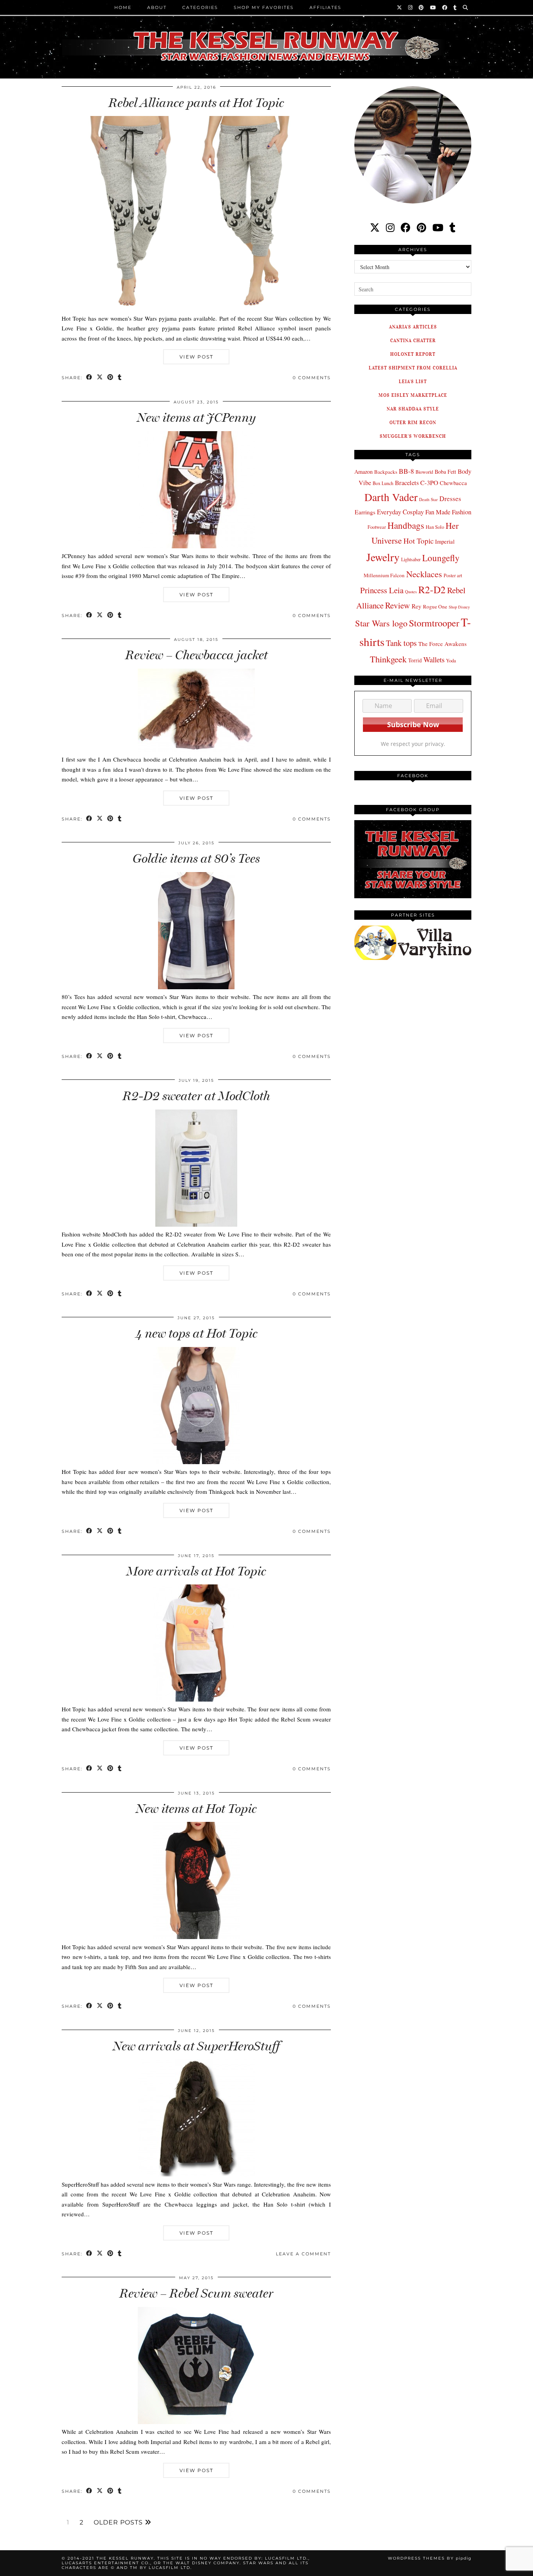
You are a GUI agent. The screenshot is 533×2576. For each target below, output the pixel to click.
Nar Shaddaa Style (413, 409)
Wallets (434, 659)
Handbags (406, 525)
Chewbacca (453, 483)
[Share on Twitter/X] (100, 378)
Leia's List (413, 381)
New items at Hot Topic (196, 1809)
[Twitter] (400, 7)
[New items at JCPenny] (196, 546)
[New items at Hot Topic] (196, 1937)
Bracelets (407, 483)
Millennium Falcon (384, 575)
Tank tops (401, 643)
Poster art (453, 575)
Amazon (363, 472)
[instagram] (390, 227)
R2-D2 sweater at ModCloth (196, 1096)
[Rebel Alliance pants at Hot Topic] (196, 308)
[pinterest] (421, 227)
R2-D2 (432, 589)
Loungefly (441, 558)
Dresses (450, 499)
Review (398, 605)
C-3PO (429, 483)
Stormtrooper (434, 623)
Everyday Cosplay (400, 512)
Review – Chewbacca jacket (196, 655)
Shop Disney (459, 607)
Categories (200, 7)
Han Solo (435, 527)
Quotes (411, 592)
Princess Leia (382, 590)
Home (123, 7)
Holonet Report (413, 354)
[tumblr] (455, 7)
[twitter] (375, 227)
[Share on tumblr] (120, 378)
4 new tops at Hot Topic (196, 1333)
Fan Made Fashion (448, 512)
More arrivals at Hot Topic (196, 1571)
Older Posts (119, 2522)
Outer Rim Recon (413, 422)
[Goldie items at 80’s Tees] (196, 987)
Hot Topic (418, 541)
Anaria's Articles (413, 327)
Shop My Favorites (264, 7)
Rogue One (435, 607)
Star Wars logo (381, 623)
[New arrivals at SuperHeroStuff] (196, 2174)
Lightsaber (411, 559)
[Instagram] (411, 7)
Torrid (415, 660)
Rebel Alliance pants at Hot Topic (196, 103)
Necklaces (424, 574)
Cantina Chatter (413, 340)
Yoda (451, 661)
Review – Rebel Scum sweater (196, 2293)
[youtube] (438, 227)
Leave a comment (303, 2254)
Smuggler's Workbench (413, 436)
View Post (196, 357)
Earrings (365, 512)
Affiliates (325, 7)
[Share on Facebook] (90, 378)
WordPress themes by (430, 2558)
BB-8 (406, 471)
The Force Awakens (442, 644)
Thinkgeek (388, 659)
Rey (417, 606)
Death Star (428, 499)
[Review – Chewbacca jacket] (196, 749)
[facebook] (406, 227)
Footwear (377, 527)
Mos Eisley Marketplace (413, 395)
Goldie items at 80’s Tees (196, 858)
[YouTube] (433, 7)
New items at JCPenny (196, 417)
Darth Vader (391, 497)
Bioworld (424, 472)
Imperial (445, 541)
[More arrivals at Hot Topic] (196, 1699)
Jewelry (383, 557)
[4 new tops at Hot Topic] (196, 1462)
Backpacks (386, 472)
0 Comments (312, 378)
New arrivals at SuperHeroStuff (196, 2046)
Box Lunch (383, 483)
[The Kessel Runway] (266, 36)
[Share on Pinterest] (111, 378)
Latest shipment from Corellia (413, 368)
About (157, 7)
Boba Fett (445, 472)
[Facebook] (445, 7)
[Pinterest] (422, 7)
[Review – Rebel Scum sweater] (196, 2422)
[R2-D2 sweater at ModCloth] (196, 1224)
